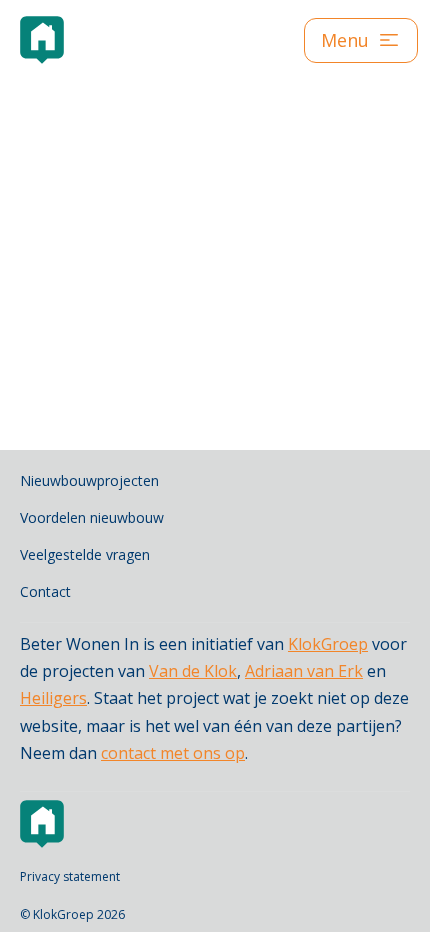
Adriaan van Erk (304, 671)
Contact (45, 591)
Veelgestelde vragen (85, 554)
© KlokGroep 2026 (72, 914)
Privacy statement (70, 876)
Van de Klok (193, 671)
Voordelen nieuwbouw (92, 517)
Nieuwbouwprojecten (89, 480)
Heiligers (53, 698)
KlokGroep (328, 644)
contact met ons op (173, 753)
